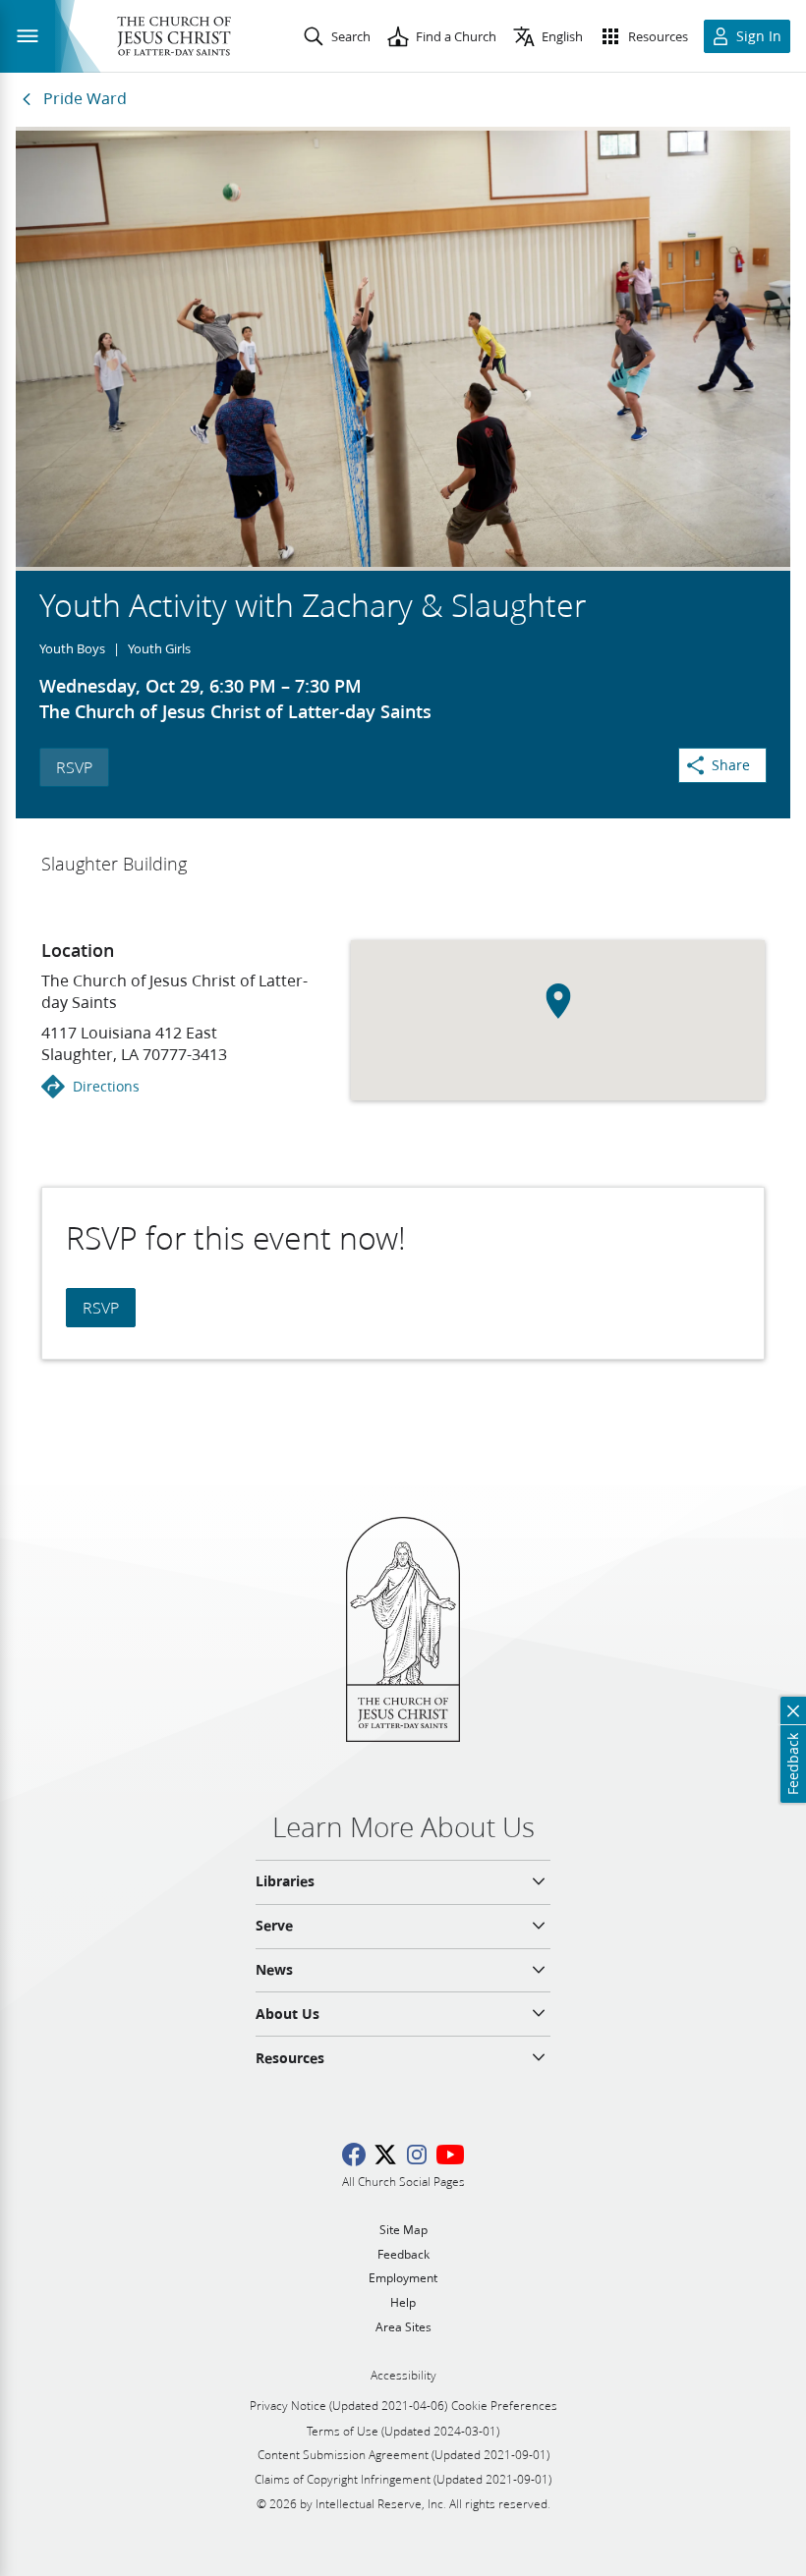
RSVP (74, 767)
